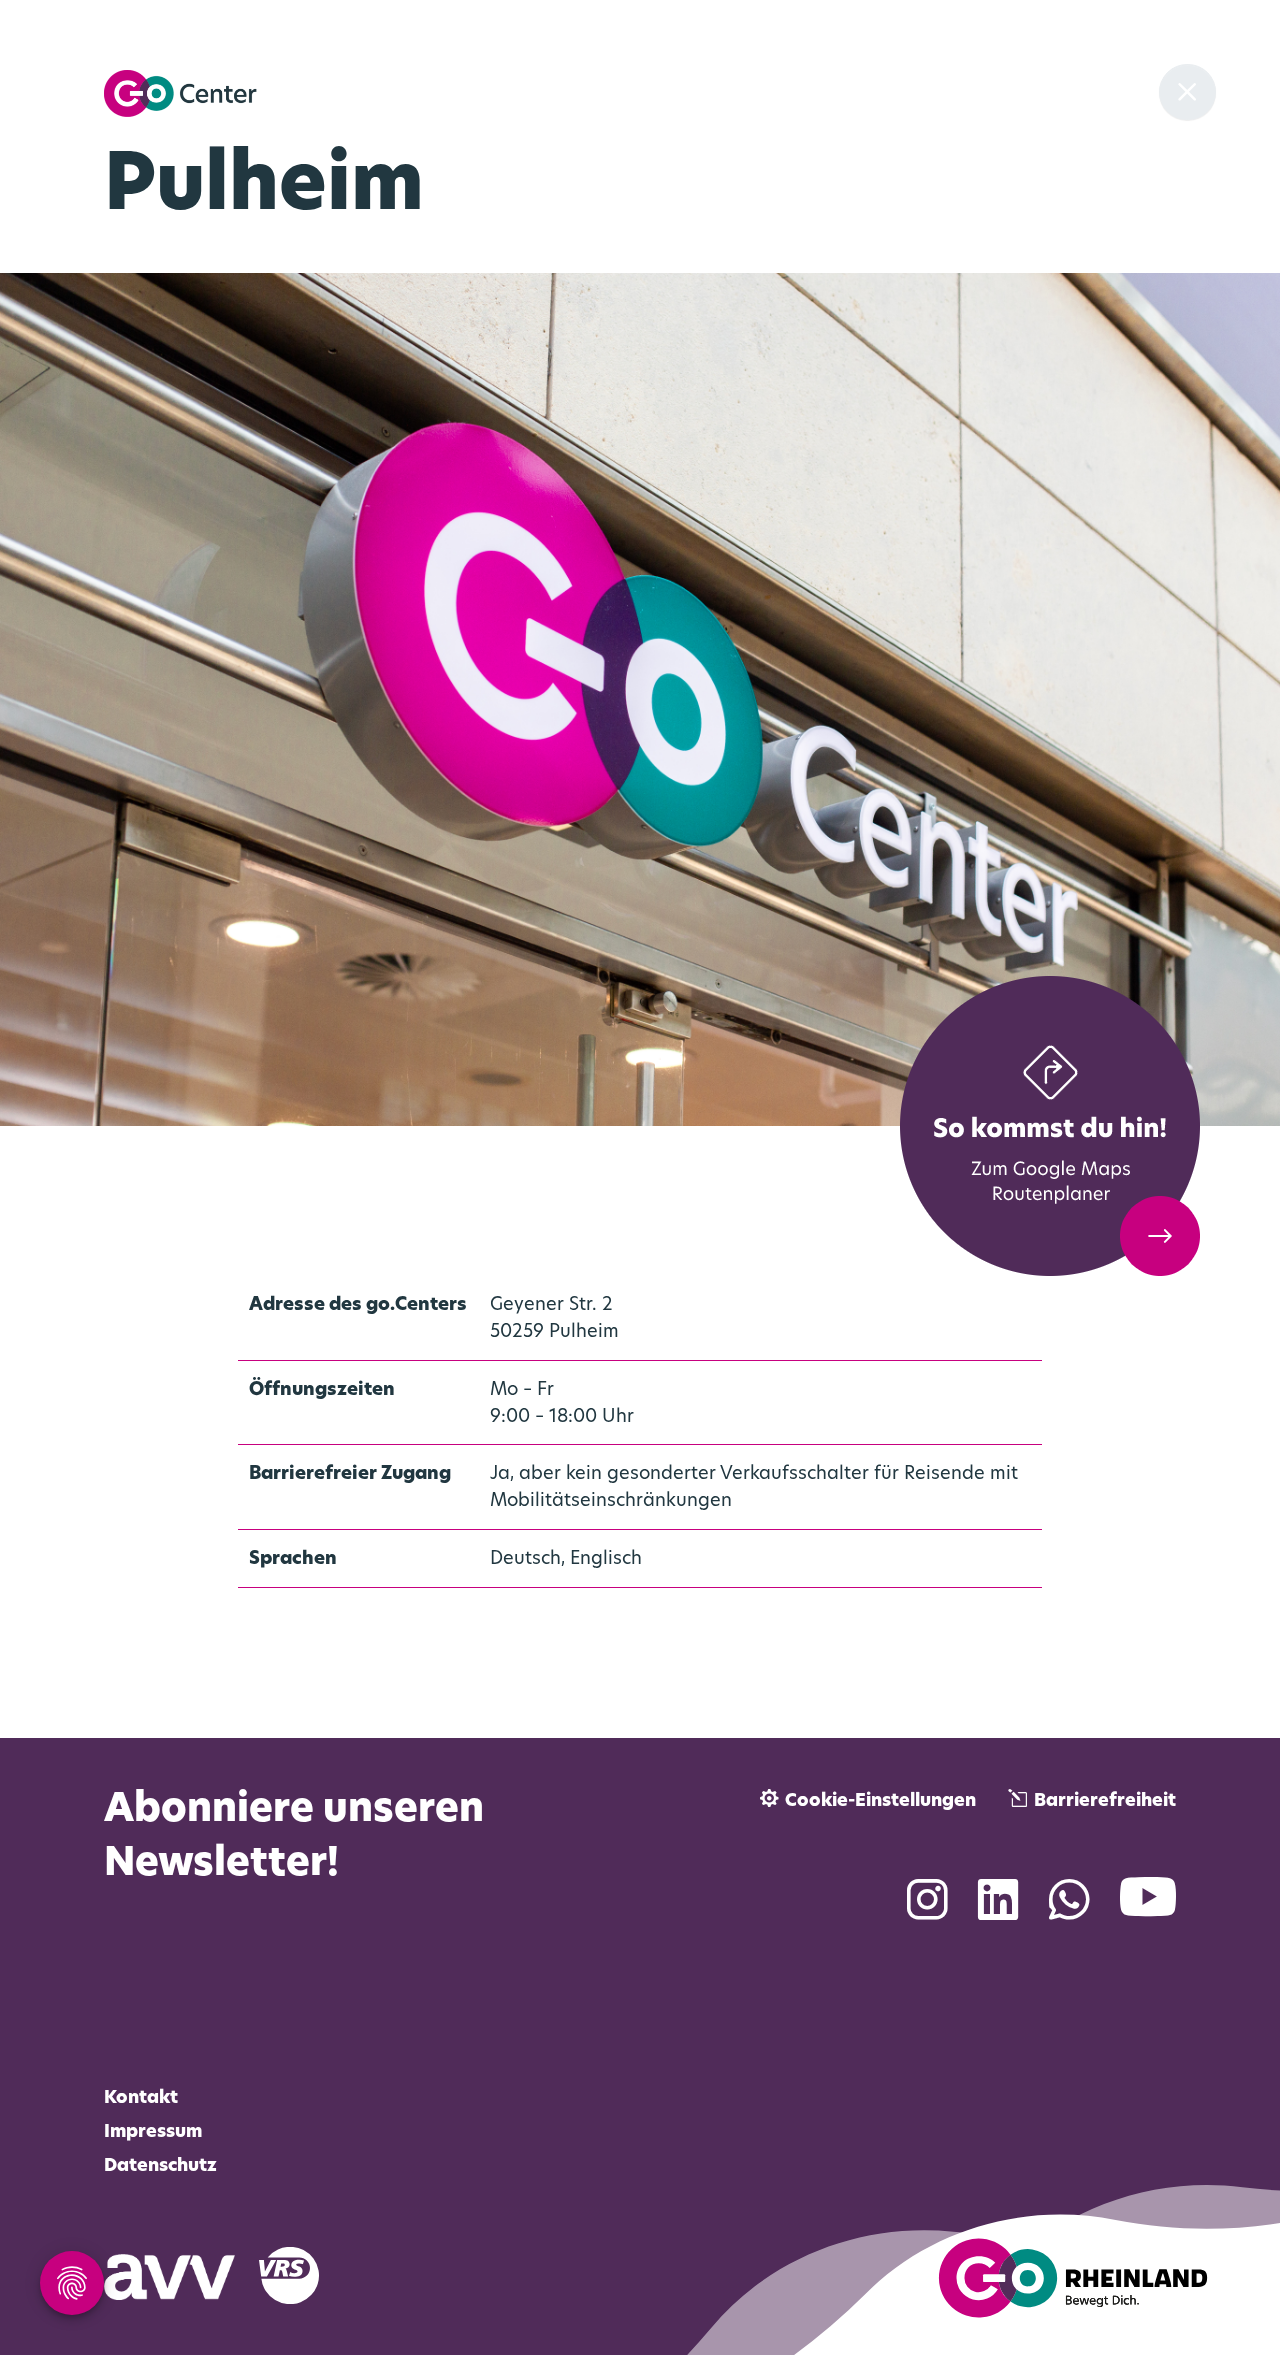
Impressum (153, 2132)
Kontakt (141, 2098)
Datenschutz (160, 2166)
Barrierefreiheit (1105, 1801)
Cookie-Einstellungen (880, 1801)
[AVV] (181, 2274)
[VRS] (300, 2274)
